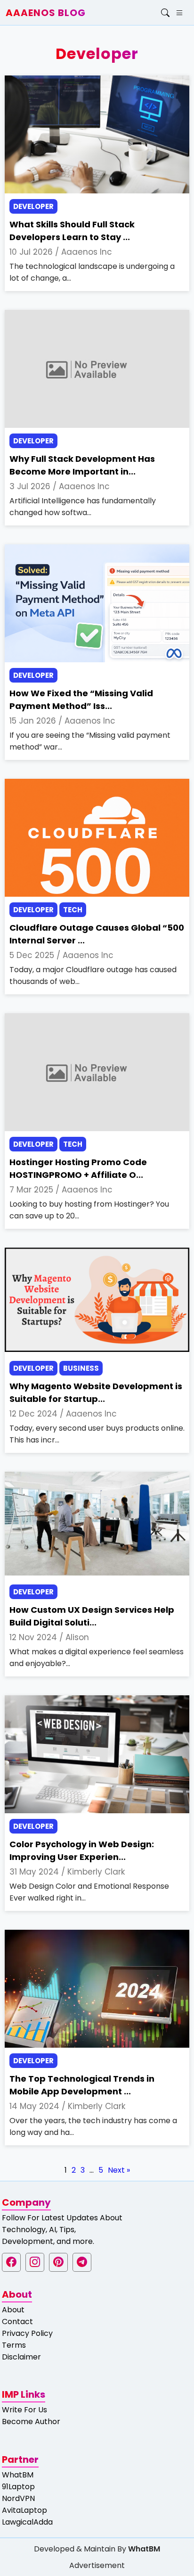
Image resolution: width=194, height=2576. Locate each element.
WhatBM (18, 2475)
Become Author (31, 2422)
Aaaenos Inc (87, 252)
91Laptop (18, 2487)
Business (81, 1368)
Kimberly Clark (96, 1872)
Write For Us (24, 2410)
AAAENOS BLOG (46, 13)
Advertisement (97, 2565)
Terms (14, 2345)
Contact (17, 2322)
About (13, 2310)
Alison (77, 1637)
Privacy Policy (27, 2333)
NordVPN (18, 2498)
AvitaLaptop (24, 2510)
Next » (119, 2170)
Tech (73, 910)
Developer (33, 206)
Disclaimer (21, 2357)
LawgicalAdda (27, 2522)
